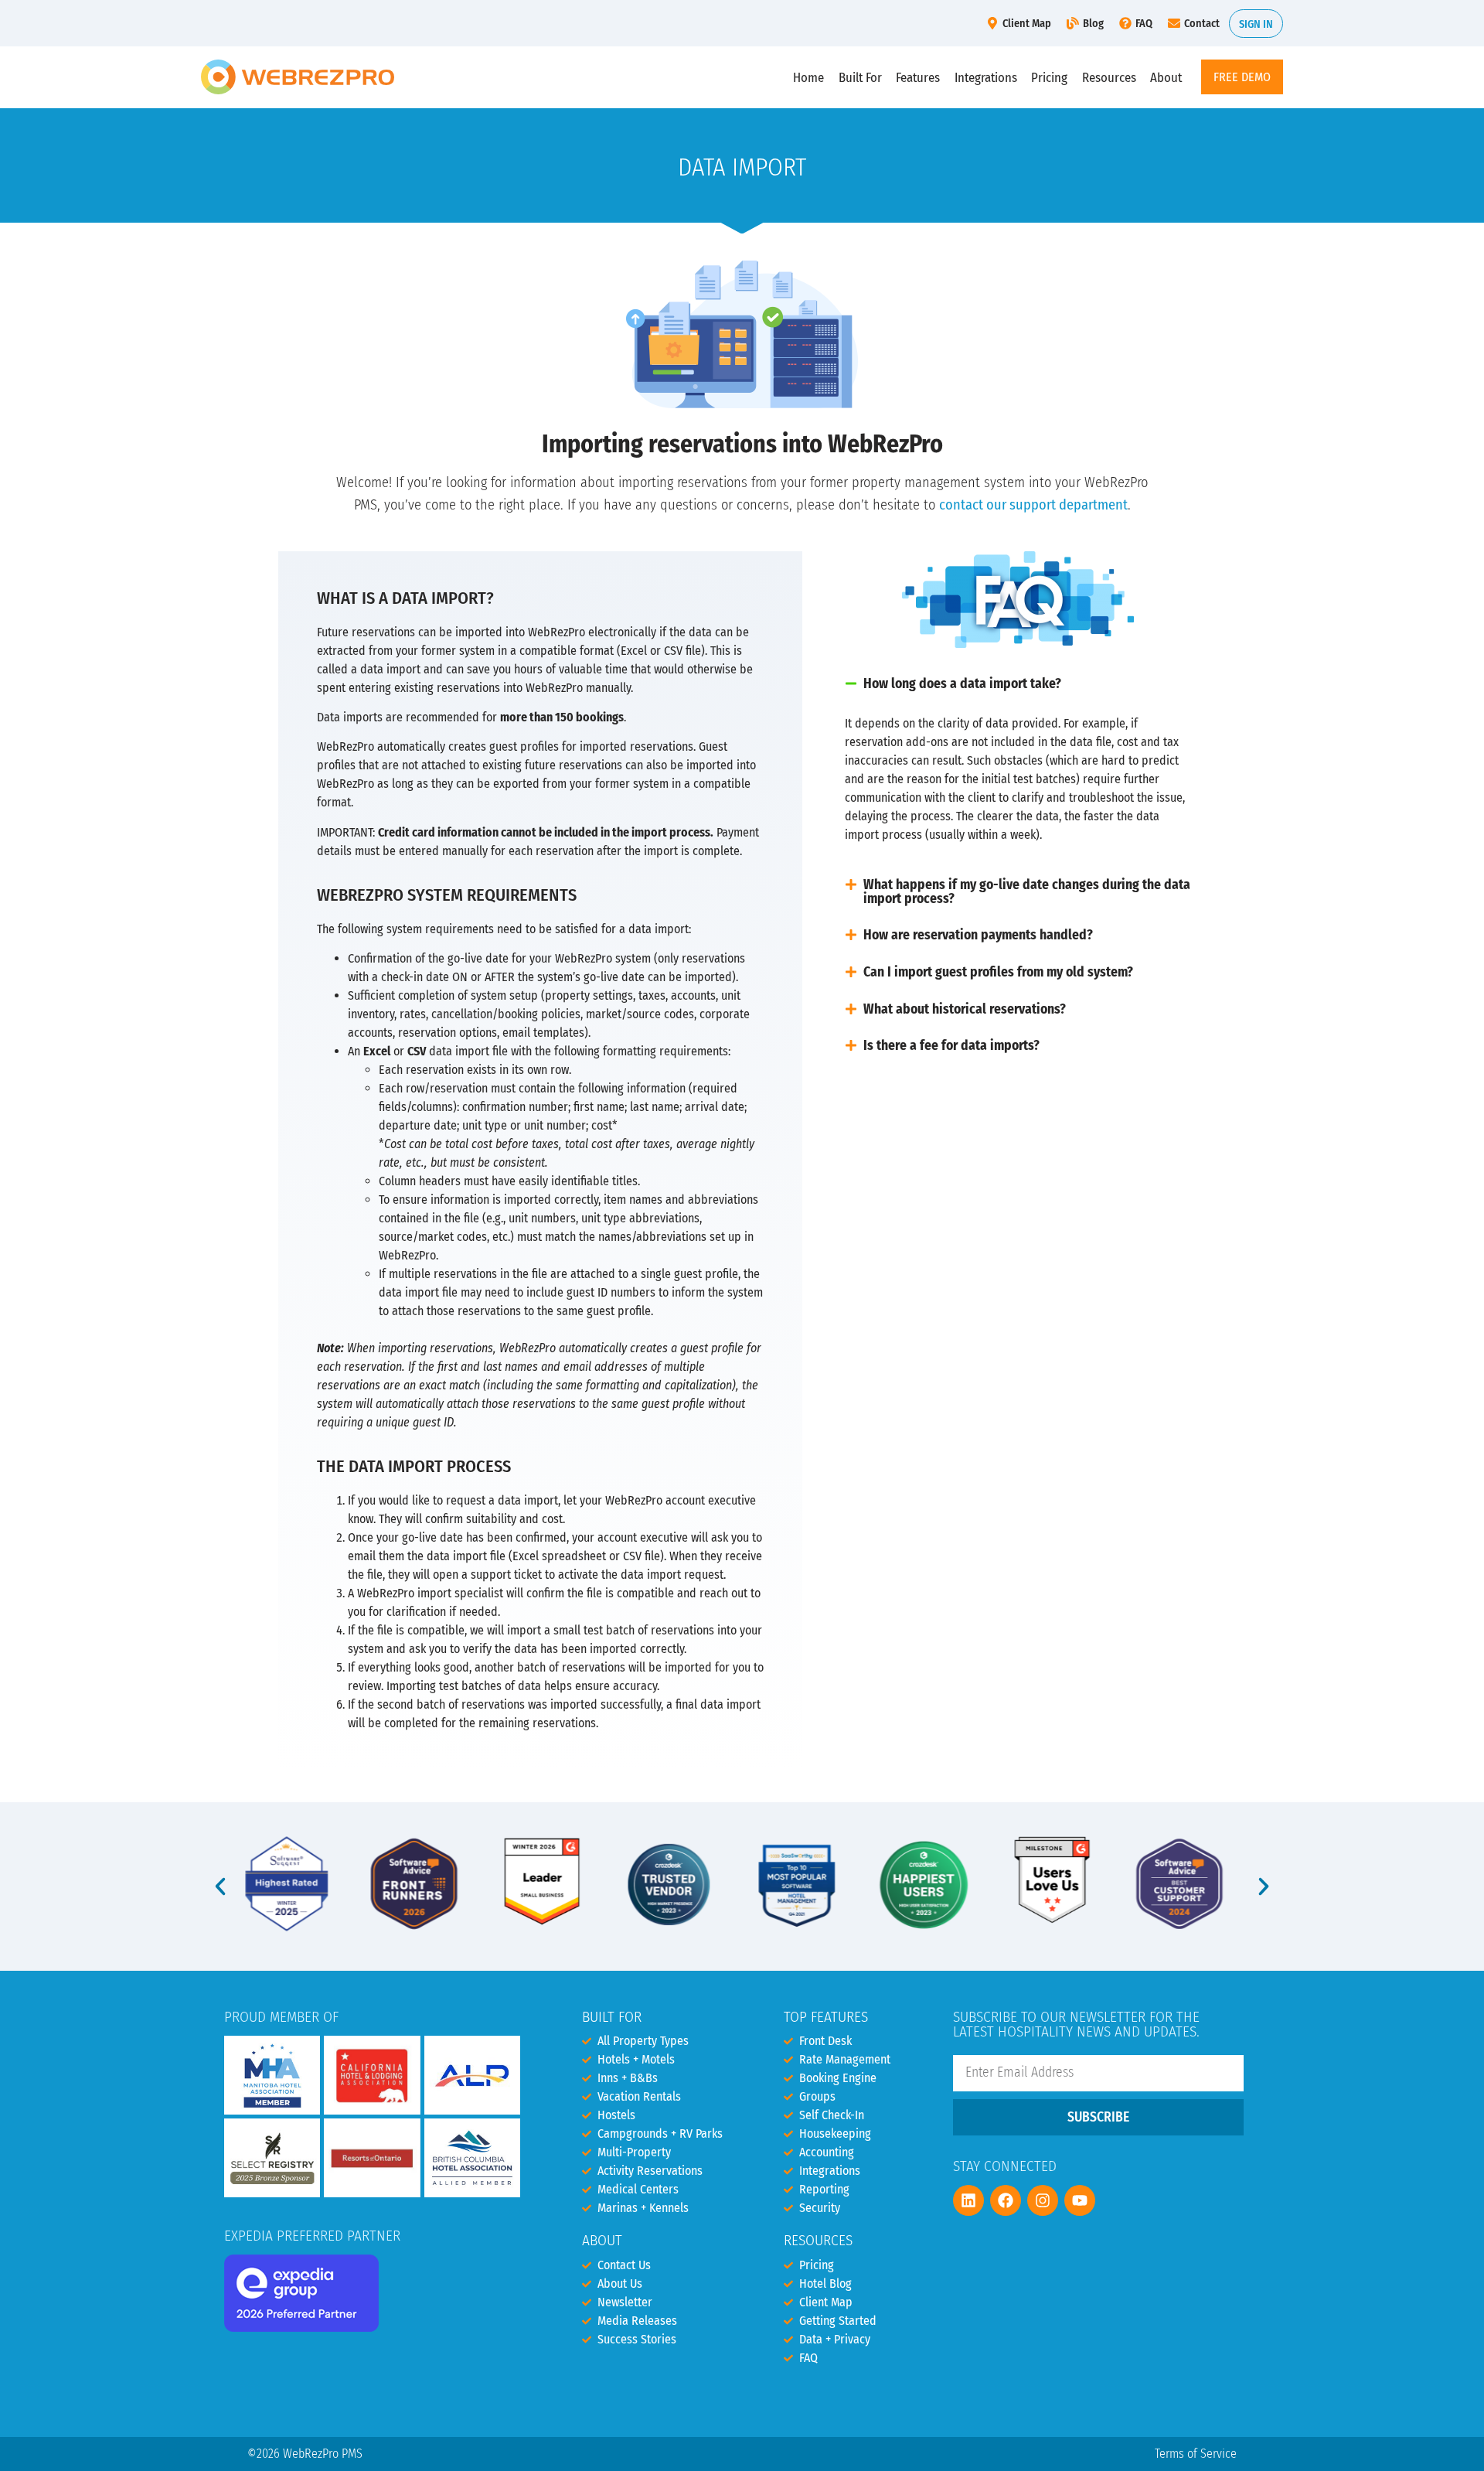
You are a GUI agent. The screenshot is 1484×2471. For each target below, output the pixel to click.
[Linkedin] (968, 2200)
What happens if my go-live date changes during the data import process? (1027, 892)
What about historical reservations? (965, 1009)
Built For (860, 77)
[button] (1018, 684)
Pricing (1049, 77)
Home (808, 77)
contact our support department (1033, 505)
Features (918, 77)
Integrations (986, 77)
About (1166, 77)
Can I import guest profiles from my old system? (998, 972)
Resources (1109, 77)
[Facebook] (1006, 2200)
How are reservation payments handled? (978, 935)
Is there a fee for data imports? (951, 1046)
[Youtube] (1080, 2200)
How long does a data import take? (962, 684)
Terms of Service (1196, 2454)
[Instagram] (1043, 2200)
